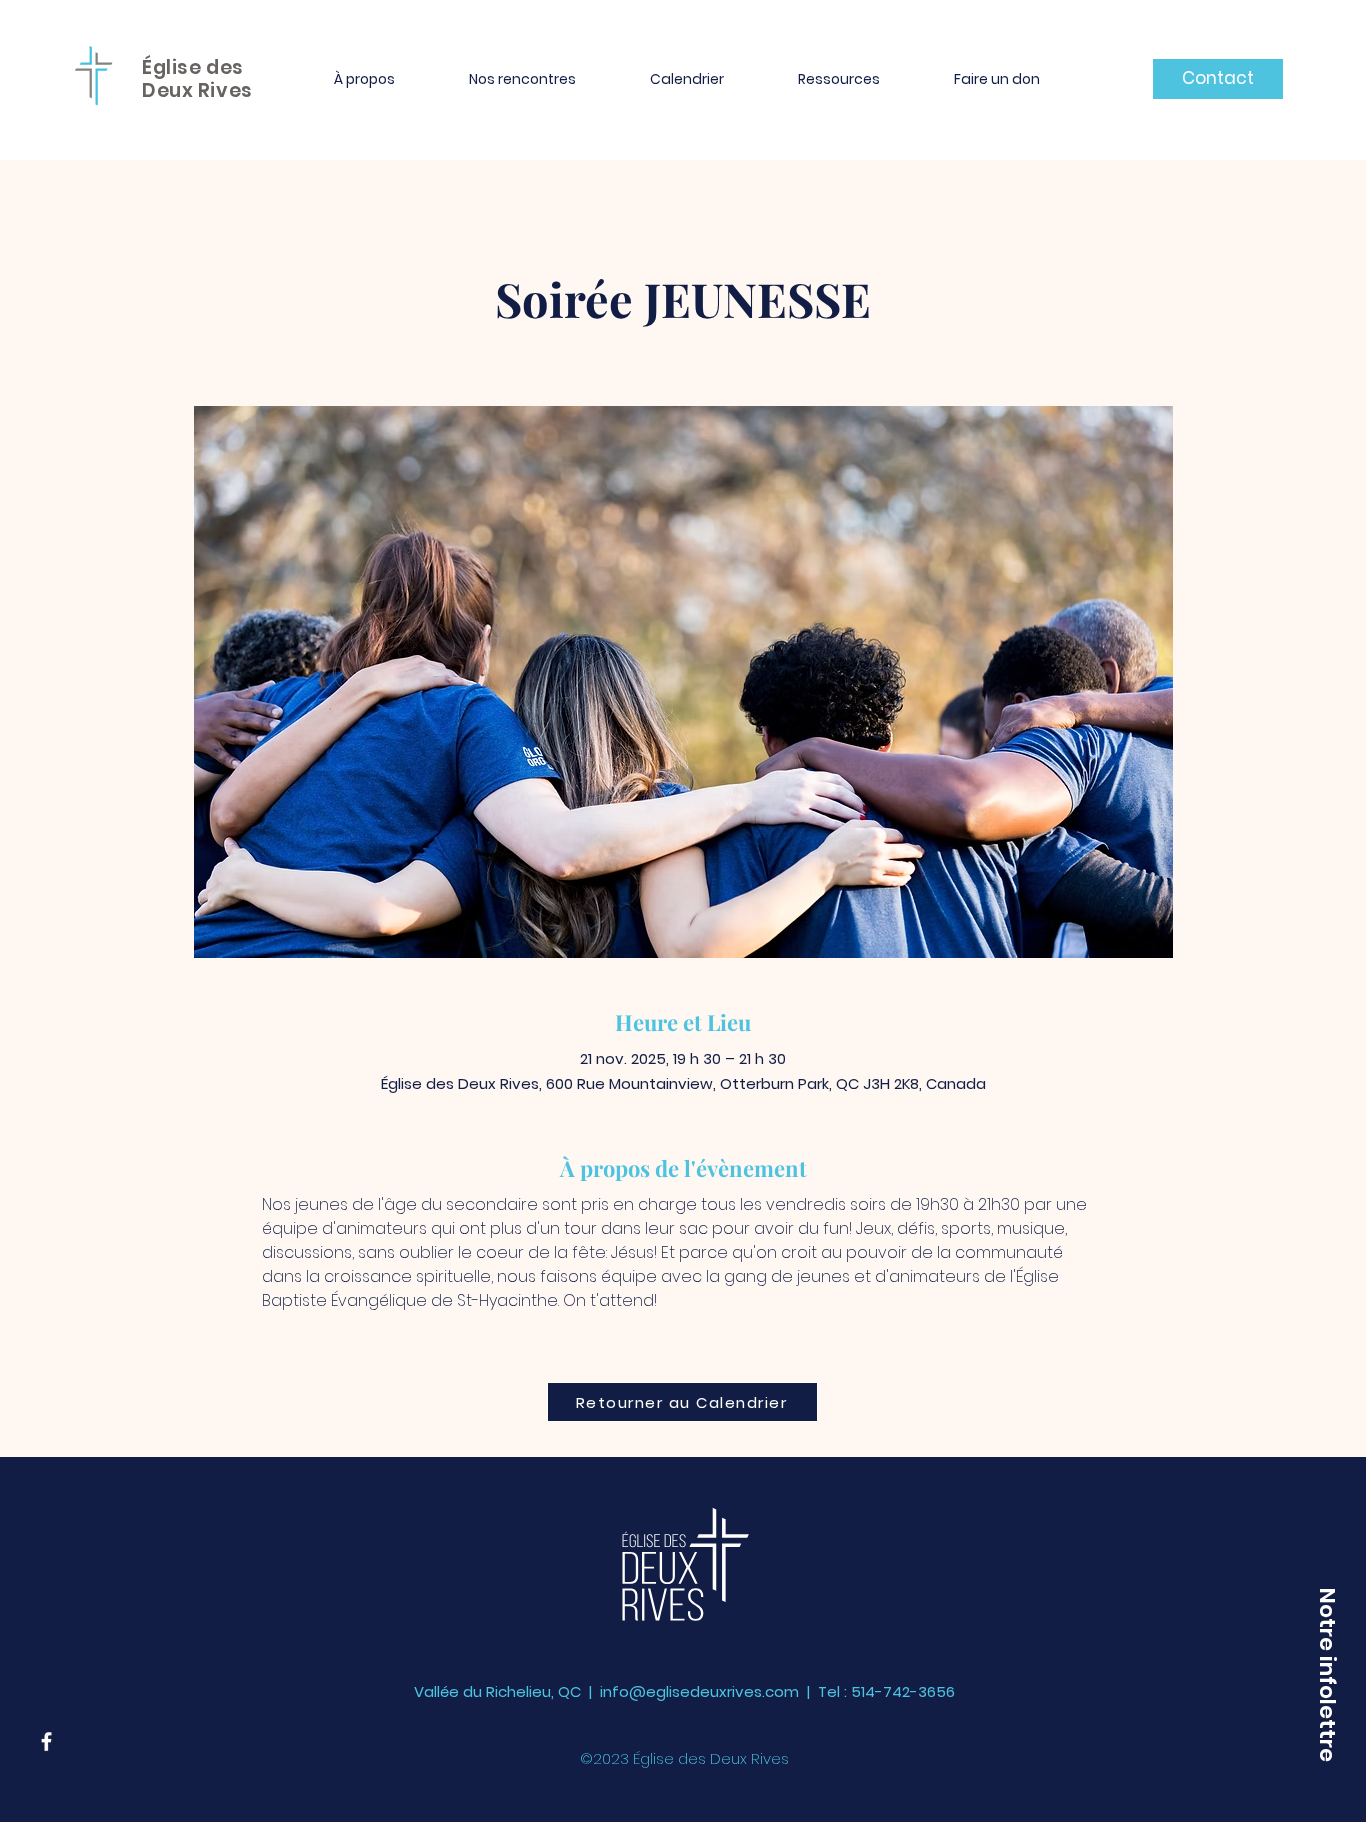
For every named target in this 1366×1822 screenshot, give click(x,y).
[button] (364, 79)
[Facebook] (46, 1741)
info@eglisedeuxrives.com (699, 1691)
